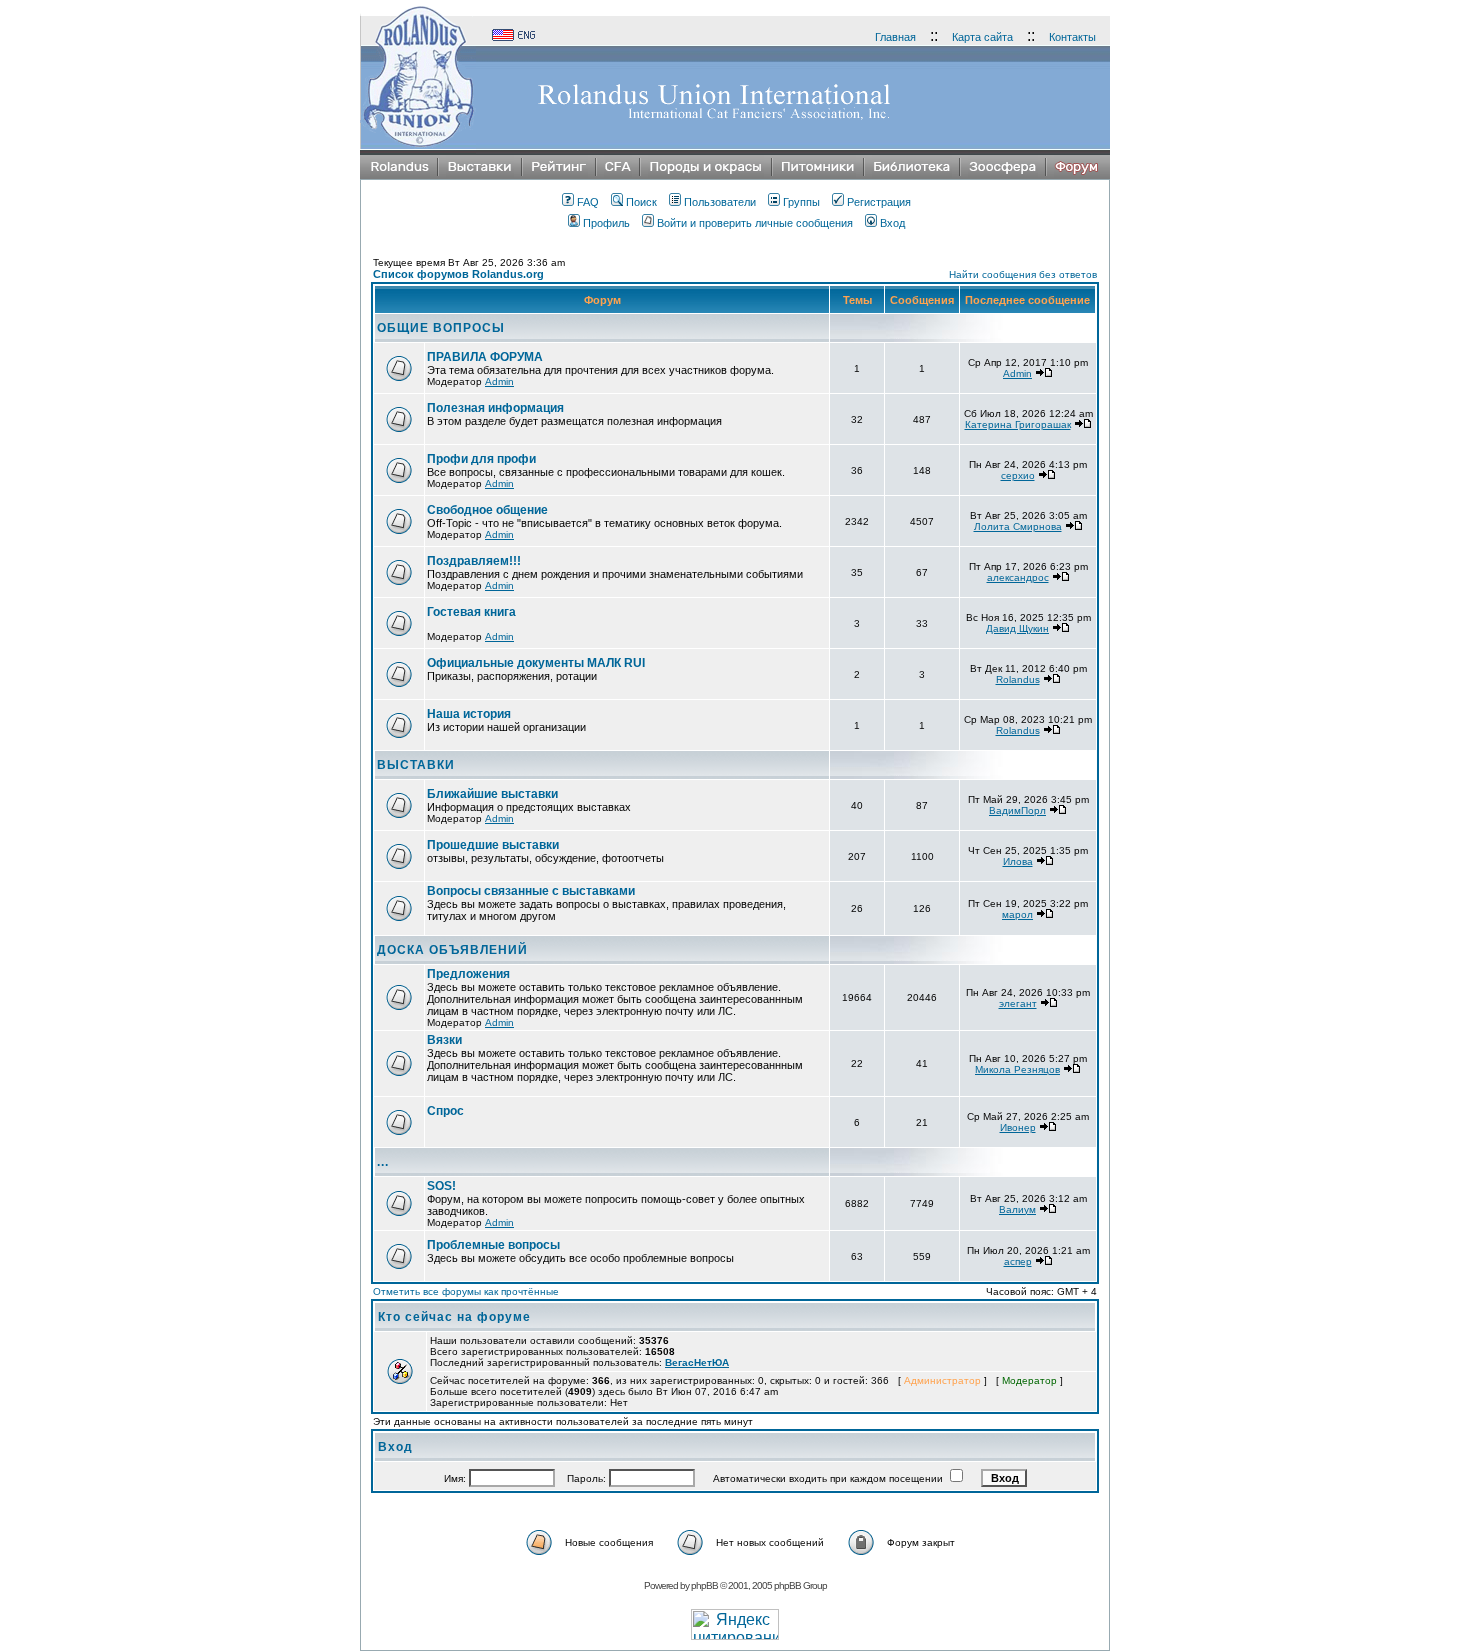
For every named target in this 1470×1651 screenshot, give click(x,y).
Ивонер (1018, 1127)
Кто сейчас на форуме (454, 1317)
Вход (892, 223)
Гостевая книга (471, 612)
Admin (499, 381)
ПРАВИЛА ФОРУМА (485, 357)
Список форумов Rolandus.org (458, 274)
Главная (895, 37)
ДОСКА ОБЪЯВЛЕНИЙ (452, 950)
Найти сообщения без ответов (1023, 274)
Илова (1018, 861)
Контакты (1072, 37)
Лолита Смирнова (1018, 526)
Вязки (444, 1040)
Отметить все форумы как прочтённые (466, 1291)
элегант (1018, 1003)
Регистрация (879, 202)
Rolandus (1018, 679)
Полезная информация (495, 408)
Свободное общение (487, 510)
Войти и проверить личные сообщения (755, 223)
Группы (801, 202)
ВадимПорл (1017, 810)
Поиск (641, 202)
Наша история (469, 714)
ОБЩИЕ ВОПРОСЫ (441, 328)
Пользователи (720, 202)
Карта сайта (982, 37)
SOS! (441, 1186)
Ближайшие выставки (492, 794)
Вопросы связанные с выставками (531, 891)
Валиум (1017, 1209)
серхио (1018, 475)
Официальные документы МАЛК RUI (536, 663)
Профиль (606, 223)
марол (1017, 914)
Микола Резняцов (1017, 1069)
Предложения (468, 974)
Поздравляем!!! (474, 561)
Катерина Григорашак (1018, 424)
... (383, 1162)
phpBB (704, 1585)
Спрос (445, 1111)
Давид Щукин (1017, 628)
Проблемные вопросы (493, 1245)
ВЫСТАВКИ (416, 765)
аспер (1018, 1261)
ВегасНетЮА (697, 1362)
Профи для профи (481, 459)
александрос (1018, 577)
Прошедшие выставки (493, 845)
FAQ (588, 202)
